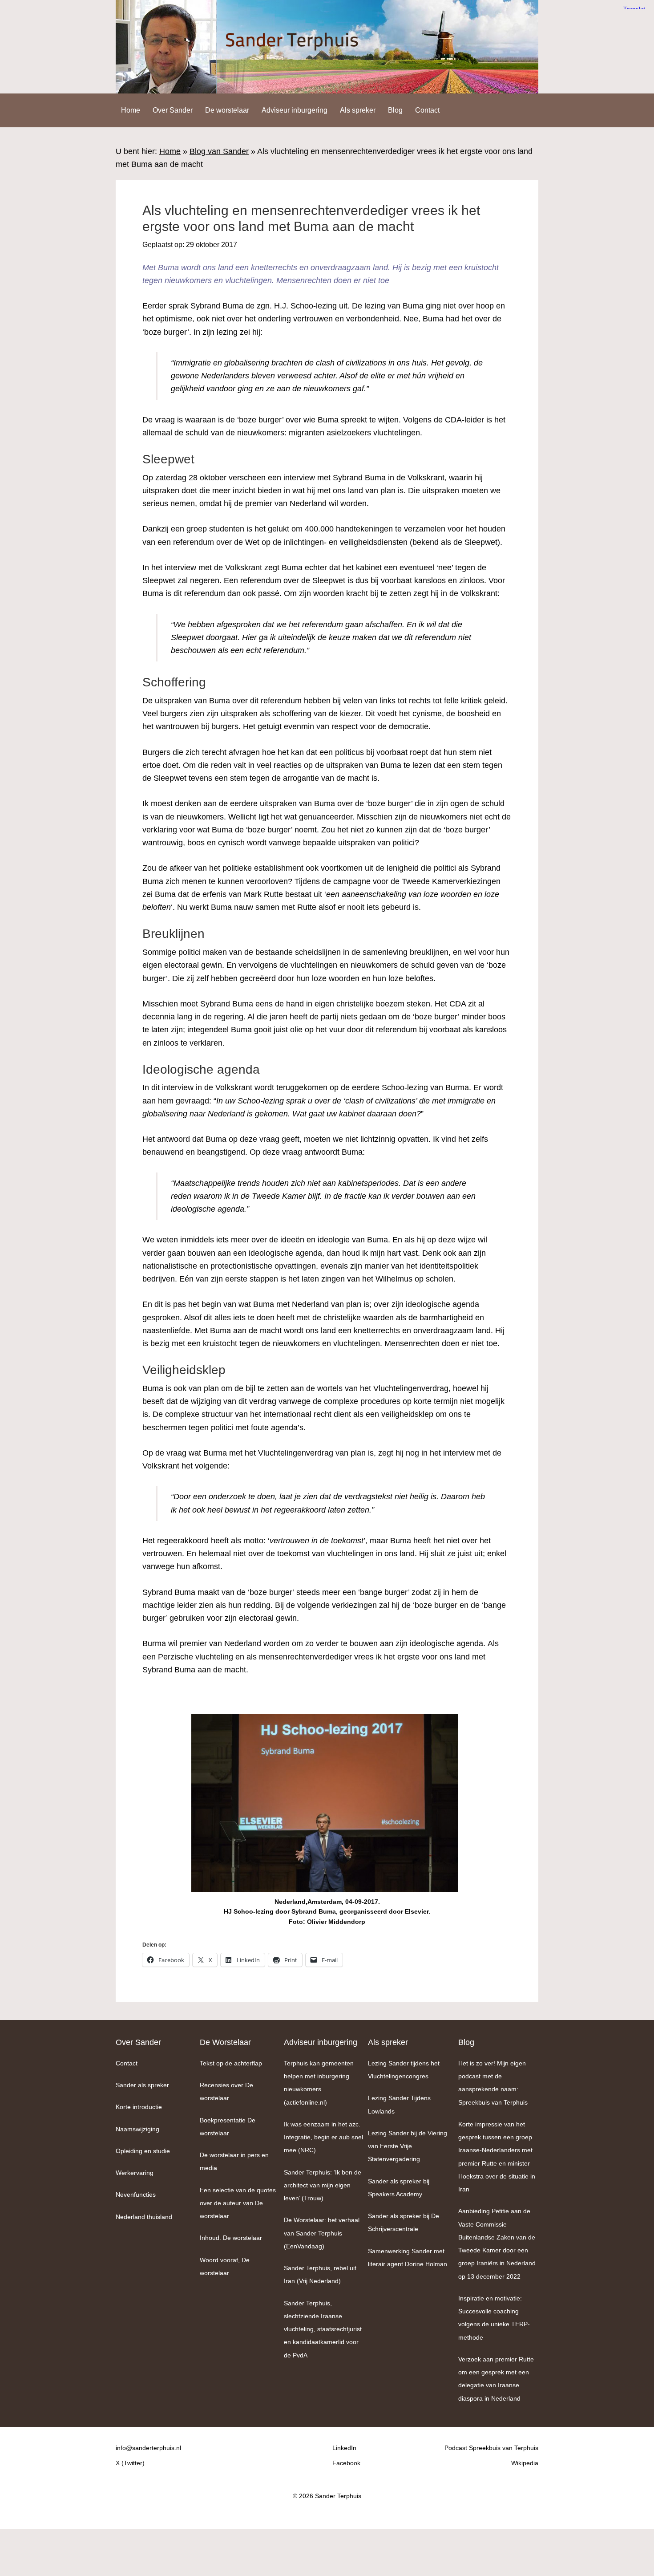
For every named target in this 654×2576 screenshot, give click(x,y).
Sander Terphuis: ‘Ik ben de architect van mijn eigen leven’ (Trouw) (323, 2185)
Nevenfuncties (136, 2195)
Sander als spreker (142, 2085)
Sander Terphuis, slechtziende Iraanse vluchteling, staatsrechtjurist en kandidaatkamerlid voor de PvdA (323, 2329)
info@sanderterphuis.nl (148, 2448)
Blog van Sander (219, 151)
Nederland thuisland (144, 2217)
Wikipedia (525, 2463)
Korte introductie (139, 2107)
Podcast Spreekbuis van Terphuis (491, 2448)
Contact (127, 2063)
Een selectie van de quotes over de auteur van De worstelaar (238, 2203)
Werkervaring (135, 2173)
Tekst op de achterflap (231, 2063)
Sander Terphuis (327, 47)
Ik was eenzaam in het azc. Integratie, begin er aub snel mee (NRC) (323, 2137)
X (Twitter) (130, 2463)
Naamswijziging (137, 2129)
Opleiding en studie (143, 2151)
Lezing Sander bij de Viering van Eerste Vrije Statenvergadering (408, 2146)
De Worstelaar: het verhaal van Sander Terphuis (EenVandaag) (322, 2233)
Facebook (346, 2463)
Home (170, 151)
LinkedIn (344, 2448)
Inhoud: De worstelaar (231, 2238)
